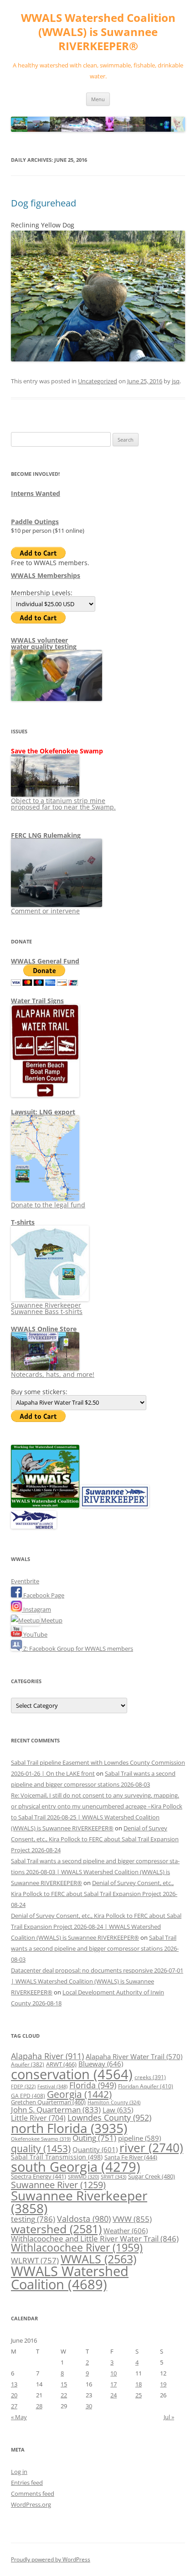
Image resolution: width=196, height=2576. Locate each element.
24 (113, 2395)
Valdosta (84, 2218)
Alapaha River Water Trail (134, 2056)
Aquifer (28, 2064)
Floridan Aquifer (146, 2086)
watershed (56, 2229)
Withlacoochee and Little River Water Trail (95, 2238)
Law (118, 2110)
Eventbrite (25, 1581)
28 (39, 2406)
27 (14, 2406)
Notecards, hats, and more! (53, 1374)
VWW (132, 2219)
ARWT (61, 2064)
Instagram (36, 1609)
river (151, 2148)
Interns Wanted (36, 493)
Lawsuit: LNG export (43, 1112)
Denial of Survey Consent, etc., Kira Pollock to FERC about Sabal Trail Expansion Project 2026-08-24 (95, 1839)
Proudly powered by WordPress (51, 2559)
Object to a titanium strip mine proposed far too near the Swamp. (63, 804)
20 (14, 2395)
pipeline (139, 2138)
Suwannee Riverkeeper (79, 2202)
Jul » (169, 2417)
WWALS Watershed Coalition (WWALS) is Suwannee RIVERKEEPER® (98, 32)
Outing (94, 2138)
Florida (93, 2085)
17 (113, 2384)
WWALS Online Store (44, 1329)
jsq (176, 381)
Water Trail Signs (37, 1001)
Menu (98, 99)
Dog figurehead (44, 203)
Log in (19, 2472)
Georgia (79, 2094)
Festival (52, 2086)
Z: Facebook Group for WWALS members (77, 1649)
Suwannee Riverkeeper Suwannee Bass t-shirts (47, 1308)
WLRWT (35, 2260)
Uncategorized (98, 381)
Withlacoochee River (77, 2247)
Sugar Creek (152, 2176)
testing (33, 2219)
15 (64, 2384)
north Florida (69, 2128)
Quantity (95, 2149)
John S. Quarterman (56, 2110)
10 (113, 2373)
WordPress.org (31, 2504)
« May (19, 2417)
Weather (126, 2231)
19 (163, 2384)
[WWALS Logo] (45, 1505)
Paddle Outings (35, 522)
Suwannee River (58, 2184)
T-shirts (23, 1222)
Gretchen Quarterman (48, 2102)
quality (41, 2148)
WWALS (98, 2259)
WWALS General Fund (45, 961)
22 (64, 2395)
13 (14, 2384)
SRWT (113, 2177)
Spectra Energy (39, 2176)
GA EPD (28, 2096)
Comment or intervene (45, 911)
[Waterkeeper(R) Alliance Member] (34, 1526)
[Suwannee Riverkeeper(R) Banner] (115, 1505)
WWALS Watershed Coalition (70, 2278)
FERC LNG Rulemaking (46, 835)
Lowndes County (109, 2117)
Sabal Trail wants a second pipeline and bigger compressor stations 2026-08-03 (95, 1948)
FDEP (23, 2087)
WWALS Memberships (46, 575)
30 (89, 2406)
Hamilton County (114, 2102)
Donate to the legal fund (48, 1205)
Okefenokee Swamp (41, 2139)
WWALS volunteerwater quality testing (44, 643)
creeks (150, 2077)
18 (139, 2384)
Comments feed (33, 2494)
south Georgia (76, 2166)
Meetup (51, 1620)
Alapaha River (47, 2056)
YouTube (35, 1634)
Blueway (101, 2064)
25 (139, 2395)
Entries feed (27, 2483)
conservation (72, 2074)
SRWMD (83, 2177)
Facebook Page (43, 1595)
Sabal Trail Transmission (57, 2157)
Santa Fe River (131, 2157)
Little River (38, 2118)
